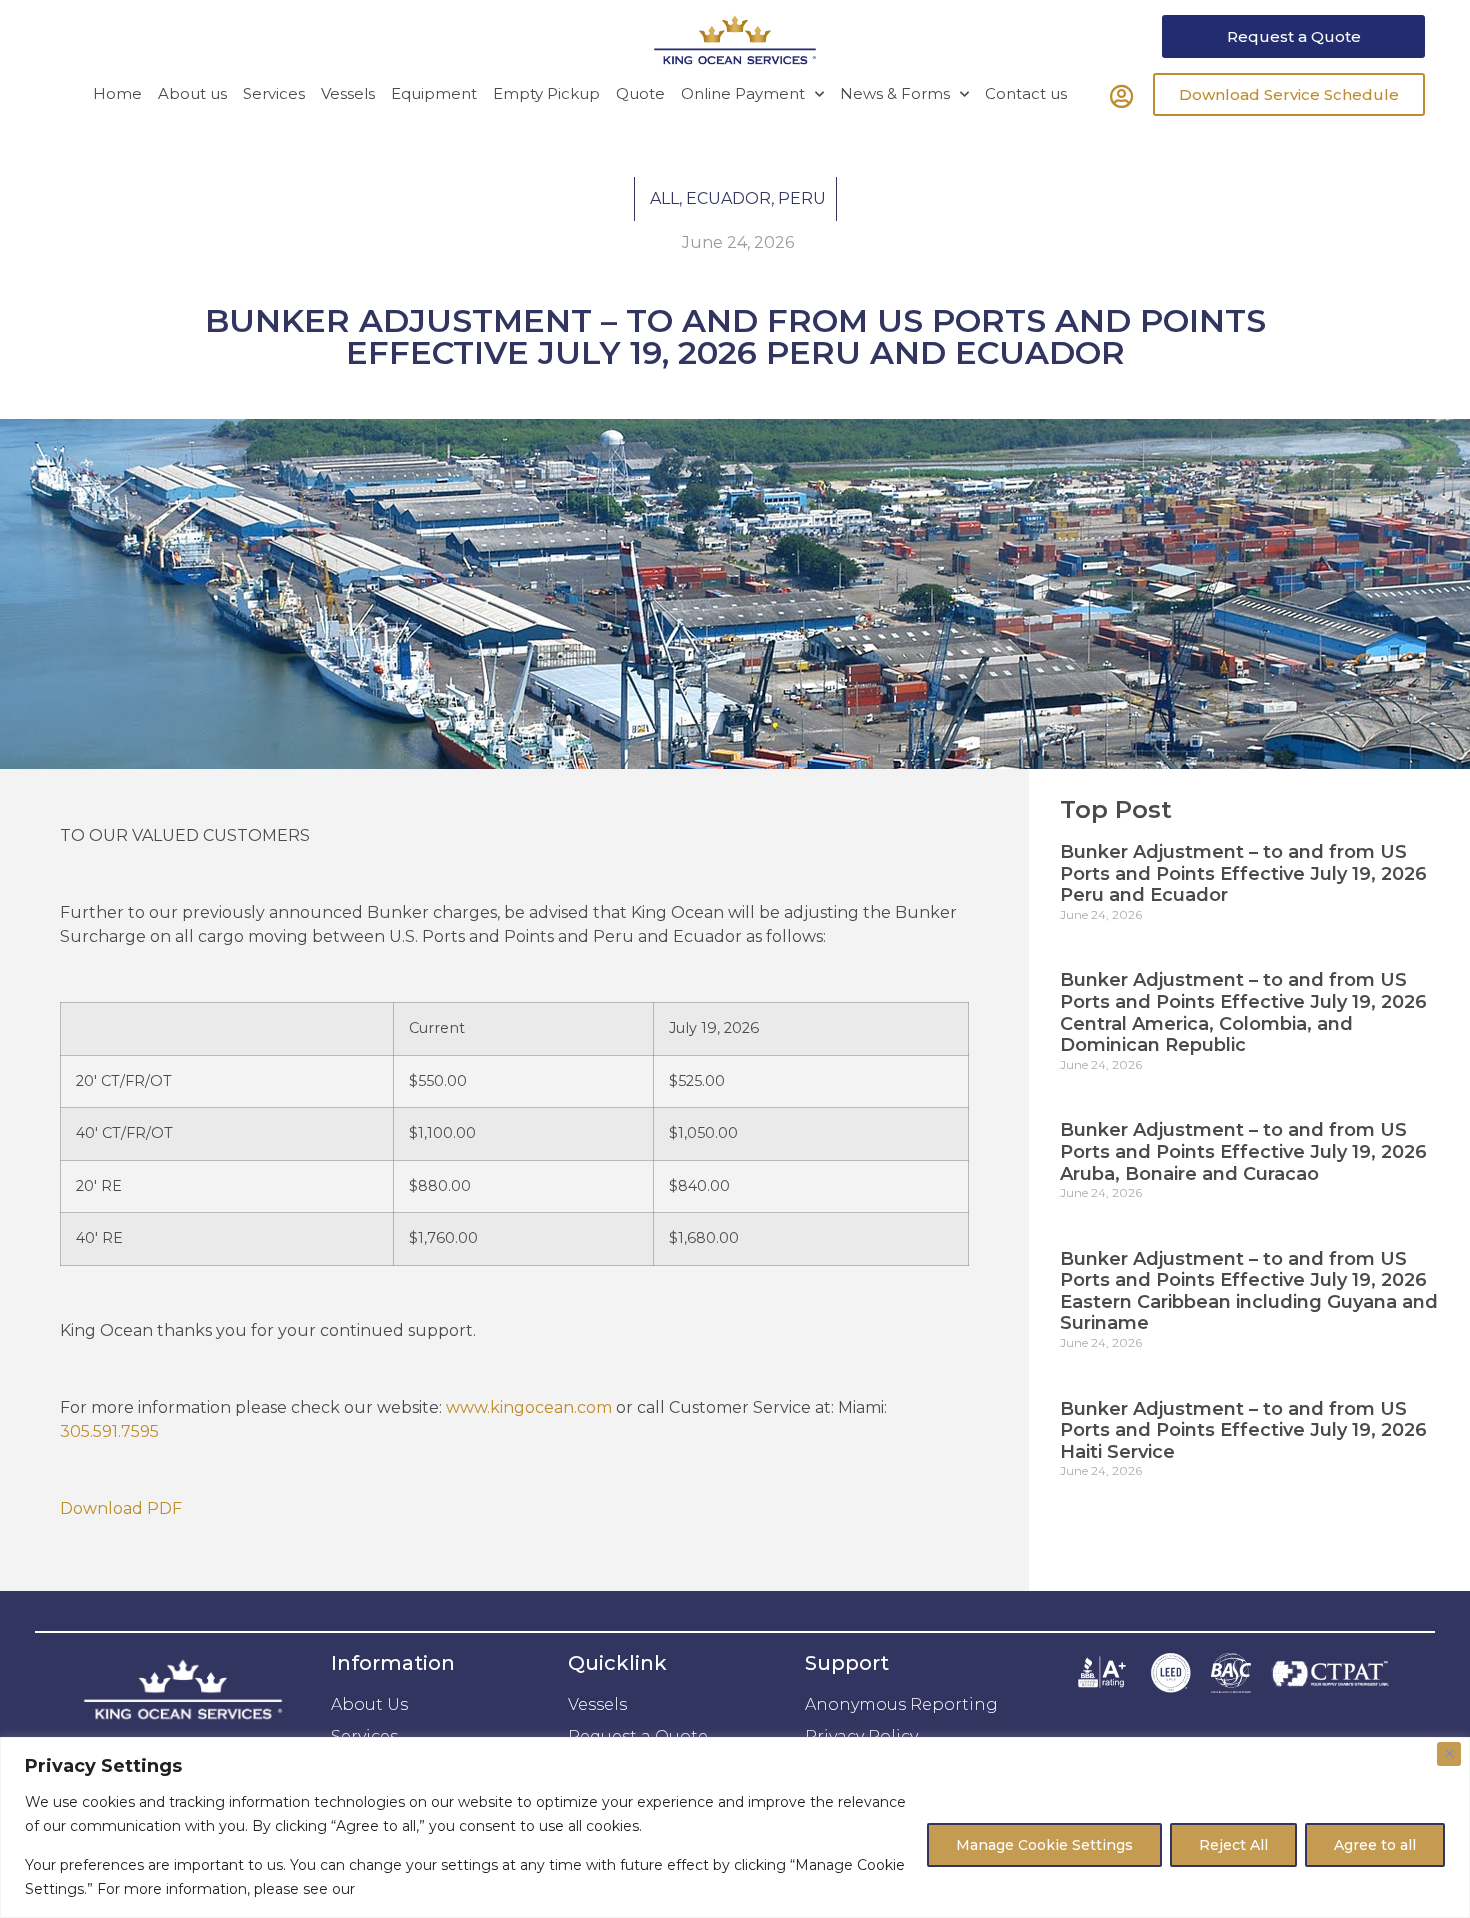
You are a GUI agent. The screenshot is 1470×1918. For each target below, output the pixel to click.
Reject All (1233, 1845)
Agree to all (1375, 1845)
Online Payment (743, 93)
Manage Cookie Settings (1044, 1845)
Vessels (348, 93)
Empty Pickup (546, 93)
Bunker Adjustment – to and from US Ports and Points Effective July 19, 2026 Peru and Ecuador (1243, 873)
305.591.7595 (109, 1431)
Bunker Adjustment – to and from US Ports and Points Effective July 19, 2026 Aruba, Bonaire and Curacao (1243, 1151)
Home (117, 93)
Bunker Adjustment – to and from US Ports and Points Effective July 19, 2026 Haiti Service (1243, 1430)
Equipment (434, 93)
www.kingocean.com (529, 1407)
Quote (640, 93)
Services (274, 93)
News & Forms (895, 93)
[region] (735, 1827)
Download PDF (121, 1508)
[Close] (1449, 1754)
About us (192, 93)
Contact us (1026, 93)
